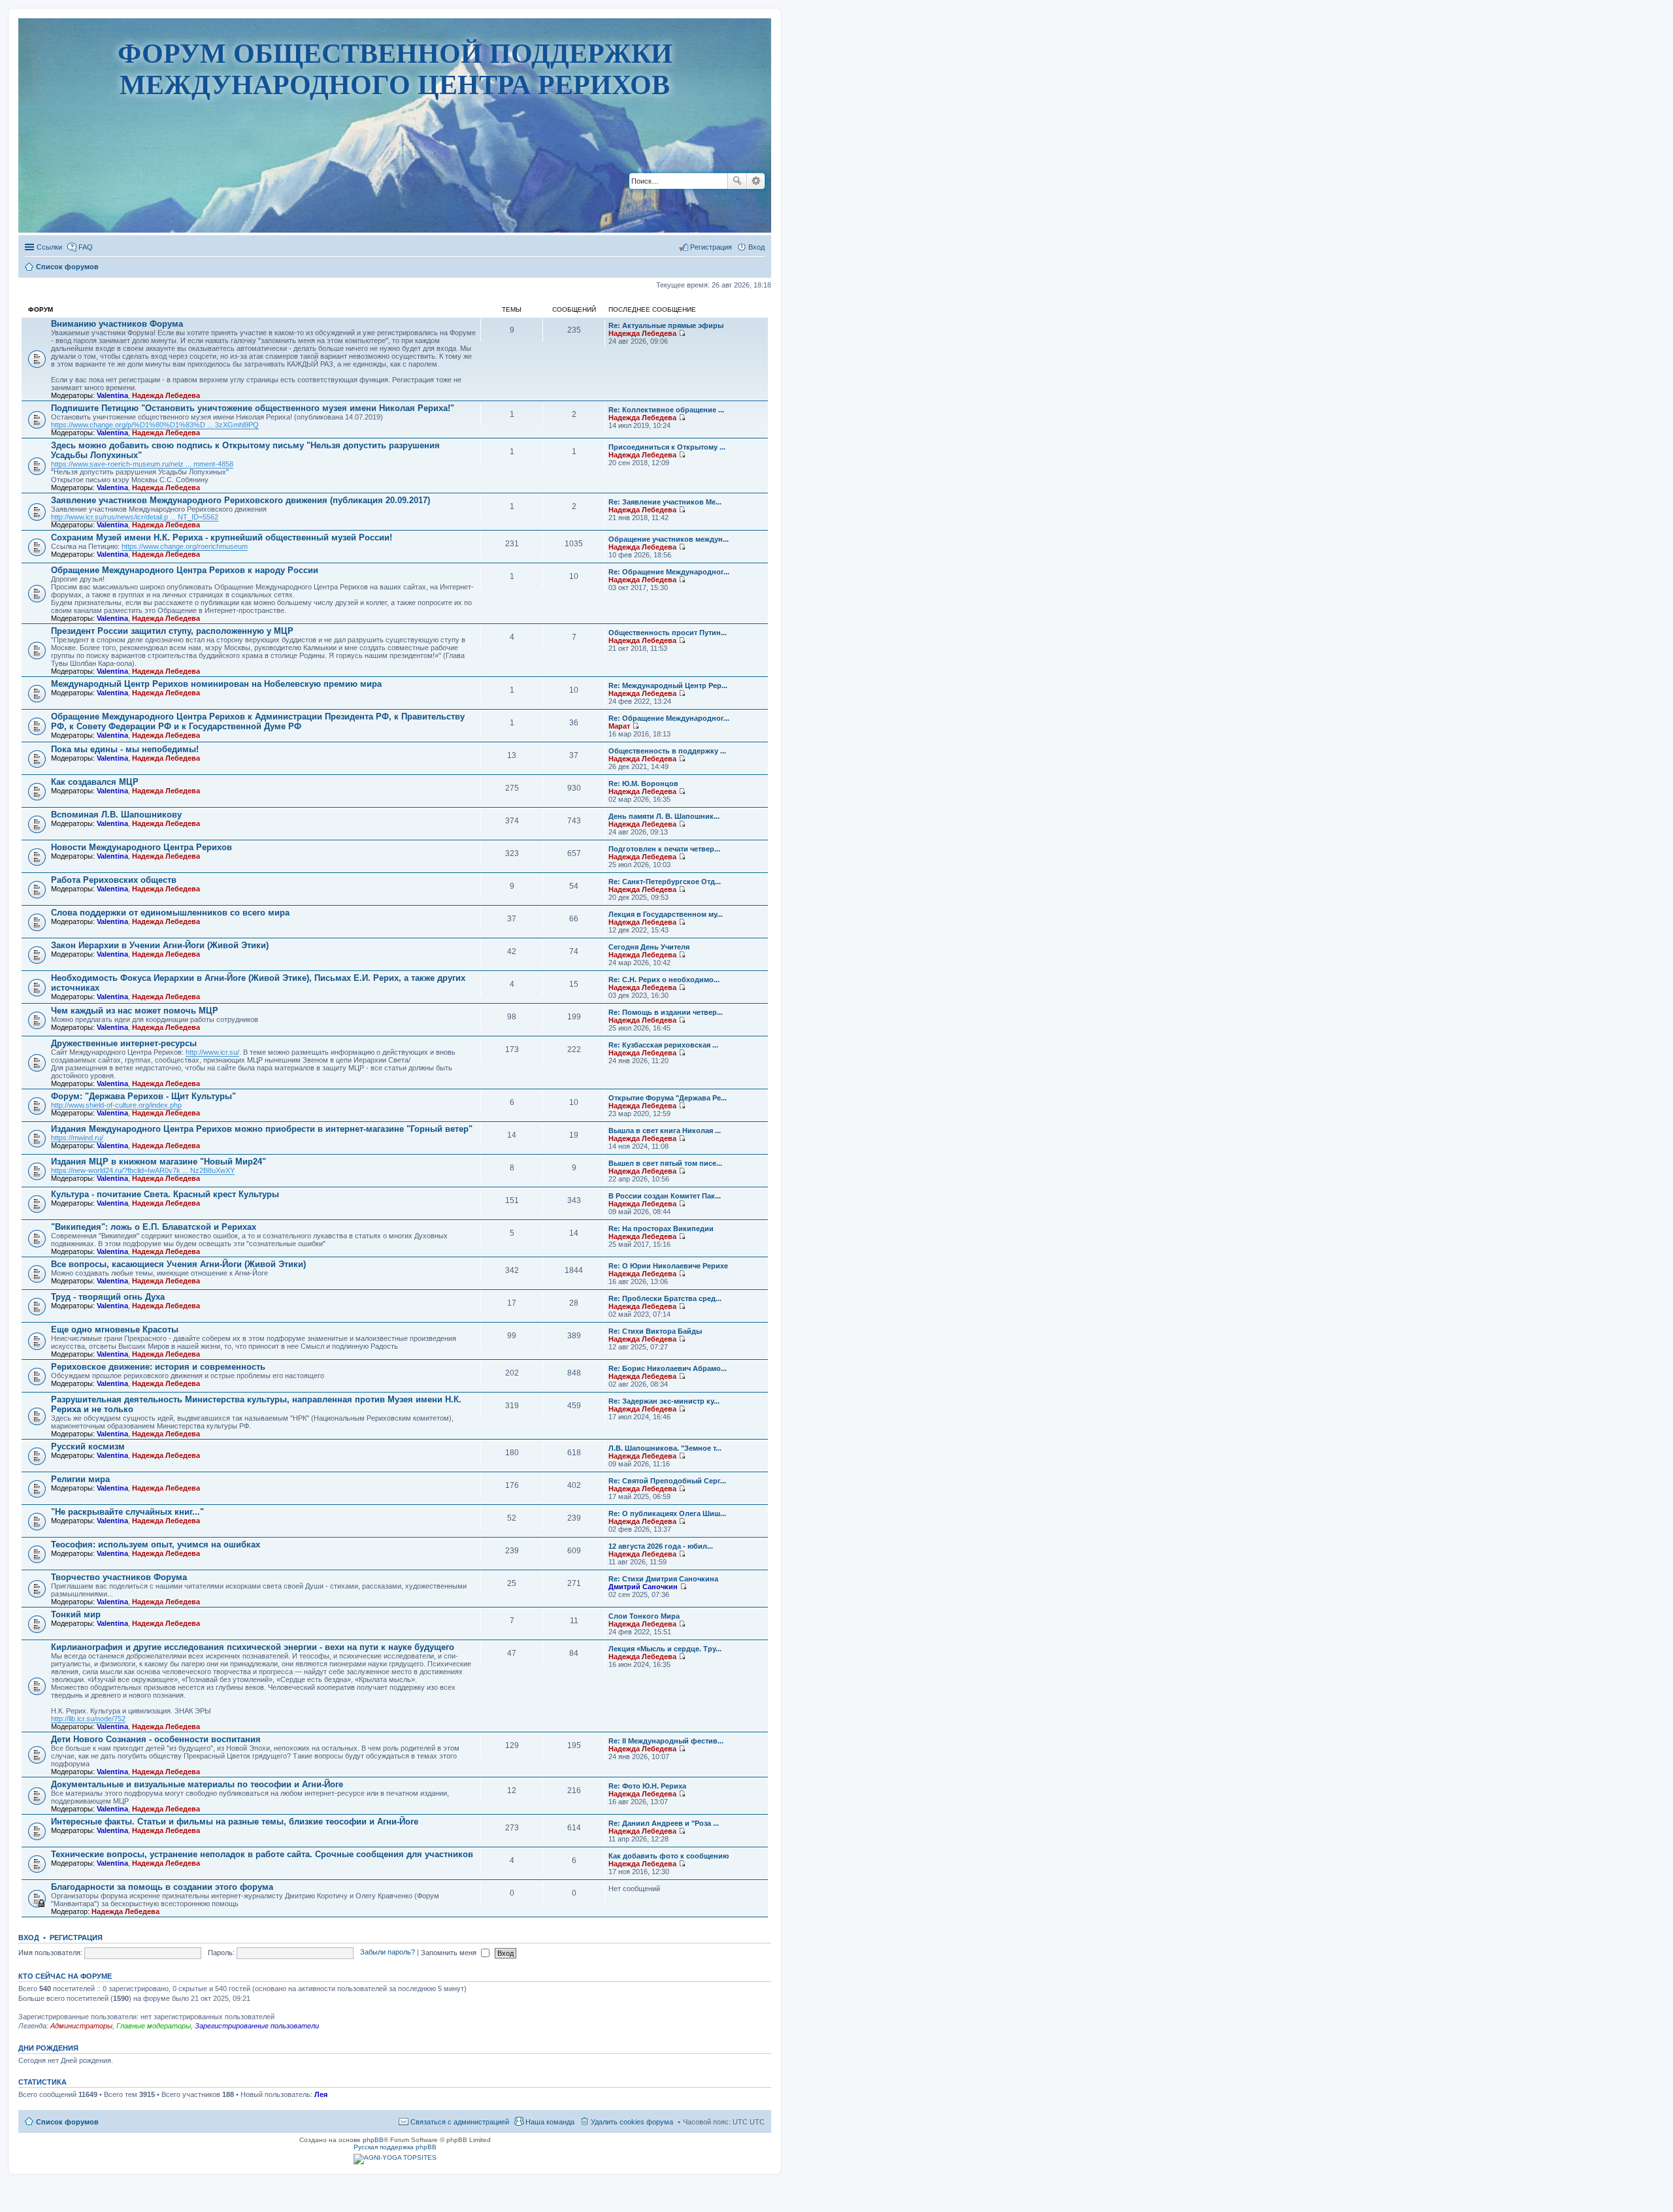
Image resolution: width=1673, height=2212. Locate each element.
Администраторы (81, 2026)
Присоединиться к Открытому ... (667, 447)
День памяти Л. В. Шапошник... (664, 816)
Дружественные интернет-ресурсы (124, 1043)
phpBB (373, 2140)
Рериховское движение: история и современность (158, 1367)
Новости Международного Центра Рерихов (141, 847)
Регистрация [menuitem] (711, 247)
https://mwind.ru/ (77, 1138)
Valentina (112, 395)
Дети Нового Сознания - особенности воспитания (156, 1739)
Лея (321, 2094)
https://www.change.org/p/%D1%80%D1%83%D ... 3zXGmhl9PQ (155, 425)
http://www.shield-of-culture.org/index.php (116, 1105)
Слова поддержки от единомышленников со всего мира (170, 913)
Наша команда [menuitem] (550, 2122)
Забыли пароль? (388, 1953)
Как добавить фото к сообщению (669, 1856)
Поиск (737, 181)
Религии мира (80, 1479)
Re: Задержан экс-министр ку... (664, 1401)
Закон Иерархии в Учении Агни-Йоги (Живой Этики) (160, 945)
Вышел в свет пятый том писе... (665, 1163)
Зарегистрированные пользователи (257, 2026)
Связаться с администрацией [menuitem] (460, 2122)
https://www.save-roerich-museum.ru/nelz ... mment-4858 (142, 464)
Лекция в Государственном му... (666, 914)
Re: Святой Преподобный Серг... (667, 1481)
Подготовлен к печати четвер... (664, 849)
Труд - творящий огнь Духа (108, 1297)
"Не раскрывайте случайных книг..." (127, 1512)
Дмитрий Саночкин (643, 1587)
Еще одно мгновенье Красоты (115, 1329)
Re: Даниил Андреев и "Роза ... (664, 1823)
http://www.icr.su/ (212, 1052)
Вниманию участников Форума (117, 324)
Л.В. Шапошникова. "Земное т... (665, 1448)
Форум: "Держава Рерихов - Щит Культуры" (143, 1096)
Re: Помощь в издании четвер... (666, 1012)
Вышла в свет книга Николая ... (665, 1131)
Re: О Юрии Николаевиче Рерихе (668, 1266)
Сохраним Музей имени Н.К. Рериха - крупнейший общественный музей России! (222, 537)
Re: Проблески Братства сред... (665, 1298)
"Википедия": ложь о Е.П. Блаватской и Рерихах (154, 1227)
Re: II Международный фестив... (666, 1741)
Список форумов (67, 2122)
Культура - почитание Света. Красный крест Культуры (165, 1194)
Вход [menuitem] (756, 247)
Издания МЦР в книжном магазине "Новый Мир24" (158, 1162)
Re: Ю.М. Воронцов (643, 784)
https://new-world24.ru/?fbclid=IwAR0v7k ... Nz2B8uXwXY (143, 1170)
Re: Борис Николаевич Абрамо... (668, 1368)
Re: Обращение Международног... (669, 572)
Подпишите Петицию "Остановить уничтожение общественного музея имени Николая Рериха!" (253, 408)
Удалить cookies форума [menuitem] (632, 2122)
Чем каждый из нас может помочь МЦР (135, 1011)
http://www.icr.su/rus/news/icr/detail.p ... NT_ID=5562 (135, 517)
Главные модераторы (154, 2026)
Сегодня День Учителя (649, 947)
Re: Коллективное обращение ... (666, 410)
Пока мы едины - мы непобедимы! (125, 749)
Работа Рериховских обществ (114, 880)
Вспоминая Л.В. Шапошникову (116, 815)
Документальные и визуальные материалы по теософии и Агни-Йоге (197, 1784)
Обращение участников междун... (669, 539)
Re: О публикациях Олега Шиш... (667, 1513)
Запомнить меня (450, 1953)
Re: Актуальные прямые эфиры (666, 325)
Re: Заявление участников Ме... (665, 502)
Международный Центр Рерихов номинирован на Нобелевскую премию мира (216, 684)
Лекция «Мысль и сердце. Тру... (665, 1649)
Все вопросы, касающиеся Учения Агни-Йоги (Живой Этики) (178, 1264)
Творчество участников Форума (119, 1577)
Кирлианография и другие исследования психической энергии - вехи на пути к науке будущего (253, 1647)
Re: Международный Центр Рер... (668, 685)
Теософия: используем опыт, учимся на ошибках (156, 1544)
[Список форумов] (395, 192)
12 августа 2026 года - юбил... (661, 1546)
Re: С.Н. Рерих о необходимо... (664, 980)
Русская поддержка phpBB (395, 2147)
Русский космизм (88, 1446)
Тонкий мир (76, 1614)
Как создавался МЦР (95, 782)
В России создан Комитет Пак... (665, 1196)
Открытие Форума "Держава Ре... (668, 1098)
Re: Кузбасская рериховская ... (663, 1045)
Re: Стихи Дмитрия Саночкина (663, 1579)
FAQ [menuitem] (86, 247)
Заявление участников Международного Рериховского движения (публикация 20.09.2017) (240, 500)
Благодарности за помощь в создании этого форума (162, 1887)
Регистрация (76, 1938)
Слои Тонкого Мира (644, 1616)
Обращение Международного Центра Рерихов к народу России (185, 570)
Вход (29, 1938)
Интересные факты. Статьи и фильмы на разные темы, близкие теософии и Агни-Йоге (235, 1822)
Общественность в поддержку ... (667, 751)
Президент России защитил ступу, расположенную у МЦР (172, 631)
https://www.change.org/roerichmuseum (185, 546)
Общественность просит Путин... (668, 633)
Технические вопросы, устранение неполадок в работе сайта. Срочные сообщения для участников (262, 1854)
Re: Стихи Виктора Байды (655, 1331)
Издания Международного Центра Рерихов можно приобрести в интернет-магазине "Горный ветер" (262, 1129)
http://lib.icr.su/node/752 (88, 1719)
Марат (619, 726)
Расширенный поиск (756, 181)
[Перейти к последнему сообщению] (682, 333)
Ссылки (49, 247)
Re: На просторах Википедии (661, 1229)
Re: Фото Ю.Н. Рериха (647, 1786)
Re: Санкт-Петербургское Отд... (665, 882)
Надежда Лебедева (166, 395)
